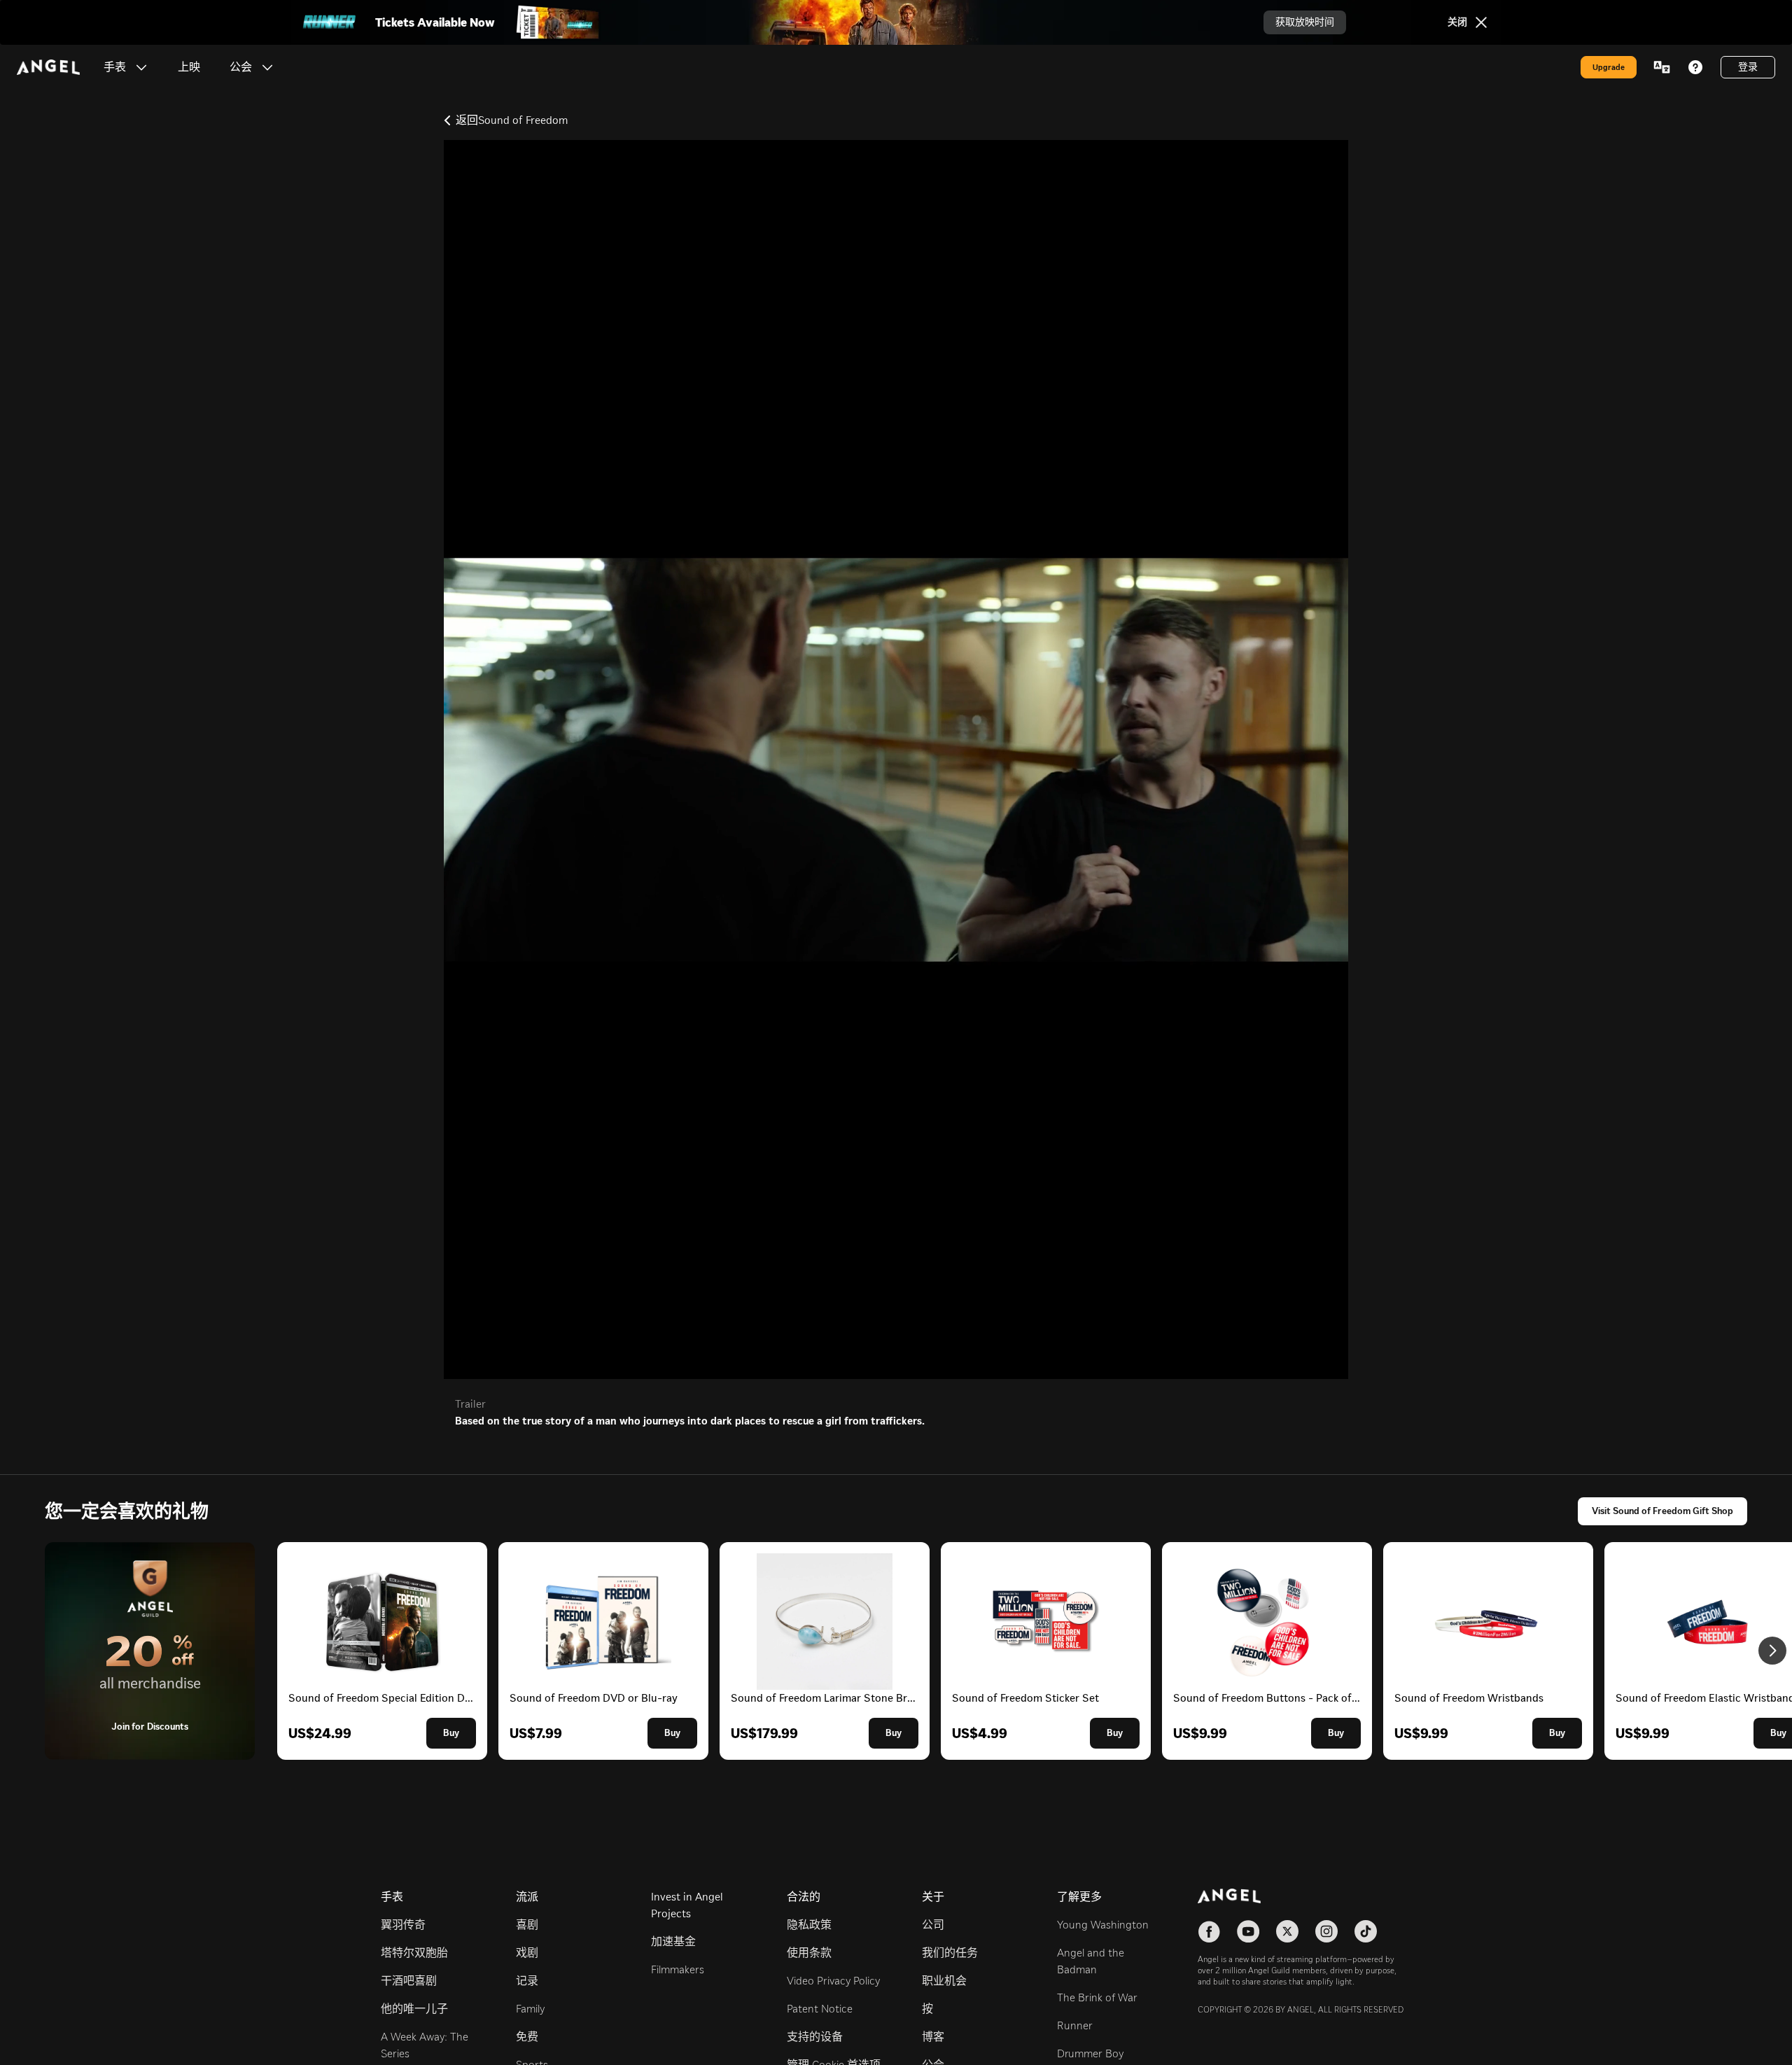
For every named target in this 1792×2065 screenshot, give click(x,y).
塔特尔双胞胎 (414, 1953)
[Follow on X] (1287, 1931)
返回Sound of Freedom (512, 120)
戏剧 (527, 1953)
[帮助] (1695, 67)
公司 (933, 1925)
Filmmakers (678, 1969)
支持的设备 (815, 2037)
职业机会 (944, 1981)
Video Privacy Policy (833, 1981)
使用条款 (809, 1953)
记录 (527, 1981)
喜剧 (527, 1925)
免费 (527, 2037)
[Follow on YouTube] (1248, 1931)
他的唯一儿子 (414, 2009)
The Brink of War (1097, 1997)
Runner (1075, 2025)
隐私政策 (809, 1925)
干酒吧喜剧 (409, 1981)
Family (530, 2009)
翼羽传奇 (403, 1925)
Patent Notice (820, 2009)
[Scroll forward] (1772, 1651)
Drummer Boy (1090, 2053)
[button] (141, 67)
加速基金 (673, 1941)
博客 (933, 2037)
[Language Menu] (1662, 67)
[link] (189, 67)
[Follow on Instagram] (1326, 1931)
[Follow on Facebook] (1209, 1931)
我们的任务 (950, 1953)
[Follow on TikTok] (1366, 1931)
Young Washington (1103, 1925)
